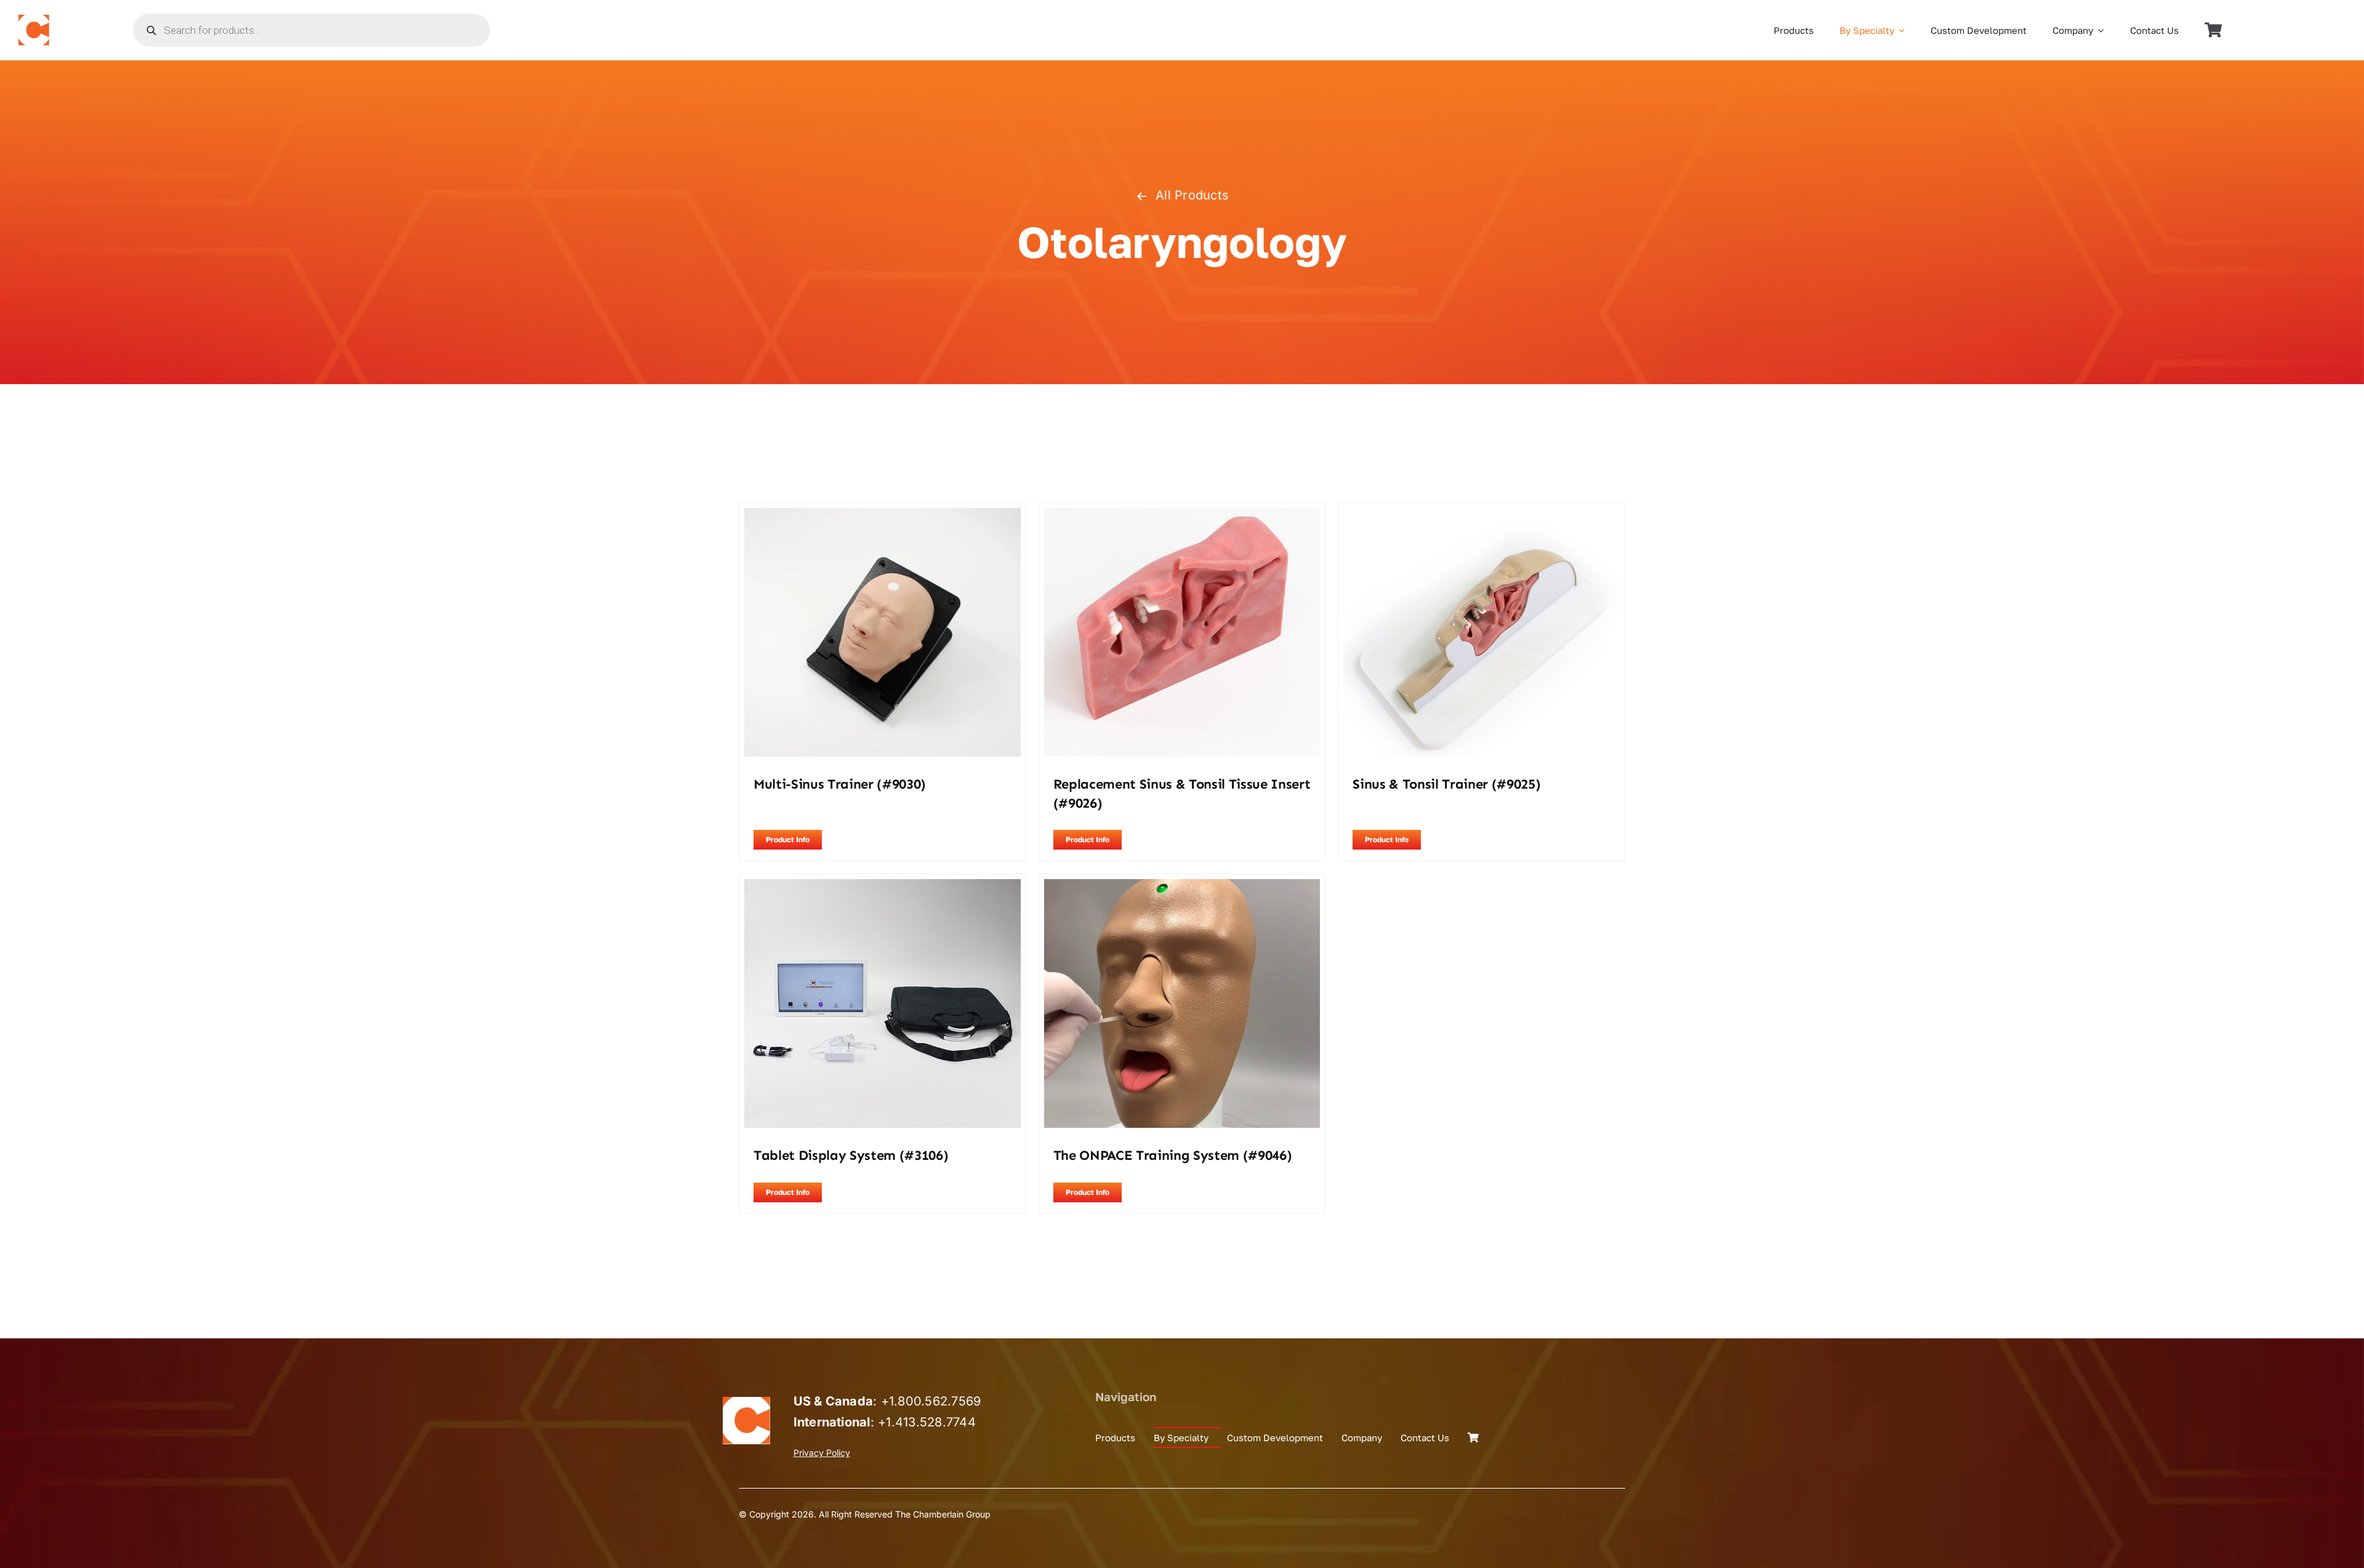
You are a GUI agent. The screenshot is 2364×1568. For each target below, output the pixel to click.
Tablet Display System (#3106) (851, 1155)
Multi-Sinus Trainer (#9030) (840, 784)
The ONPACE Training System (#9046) (1173, 1155)
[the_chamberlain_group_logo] (34, 20)
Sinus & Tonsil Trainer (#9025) (1446, 784)
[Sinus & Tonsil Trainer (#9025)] (1482, 516)
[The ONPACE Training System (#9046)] (1182, 887)
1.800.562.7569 (935, 1401)
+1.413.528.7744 (927, 1422)
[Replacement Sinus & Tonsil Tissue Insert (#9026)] (1182, 516)
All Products (1192, 195)
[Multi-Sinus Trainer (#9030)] (882, 516)
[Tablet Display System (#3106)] (882, 887)
